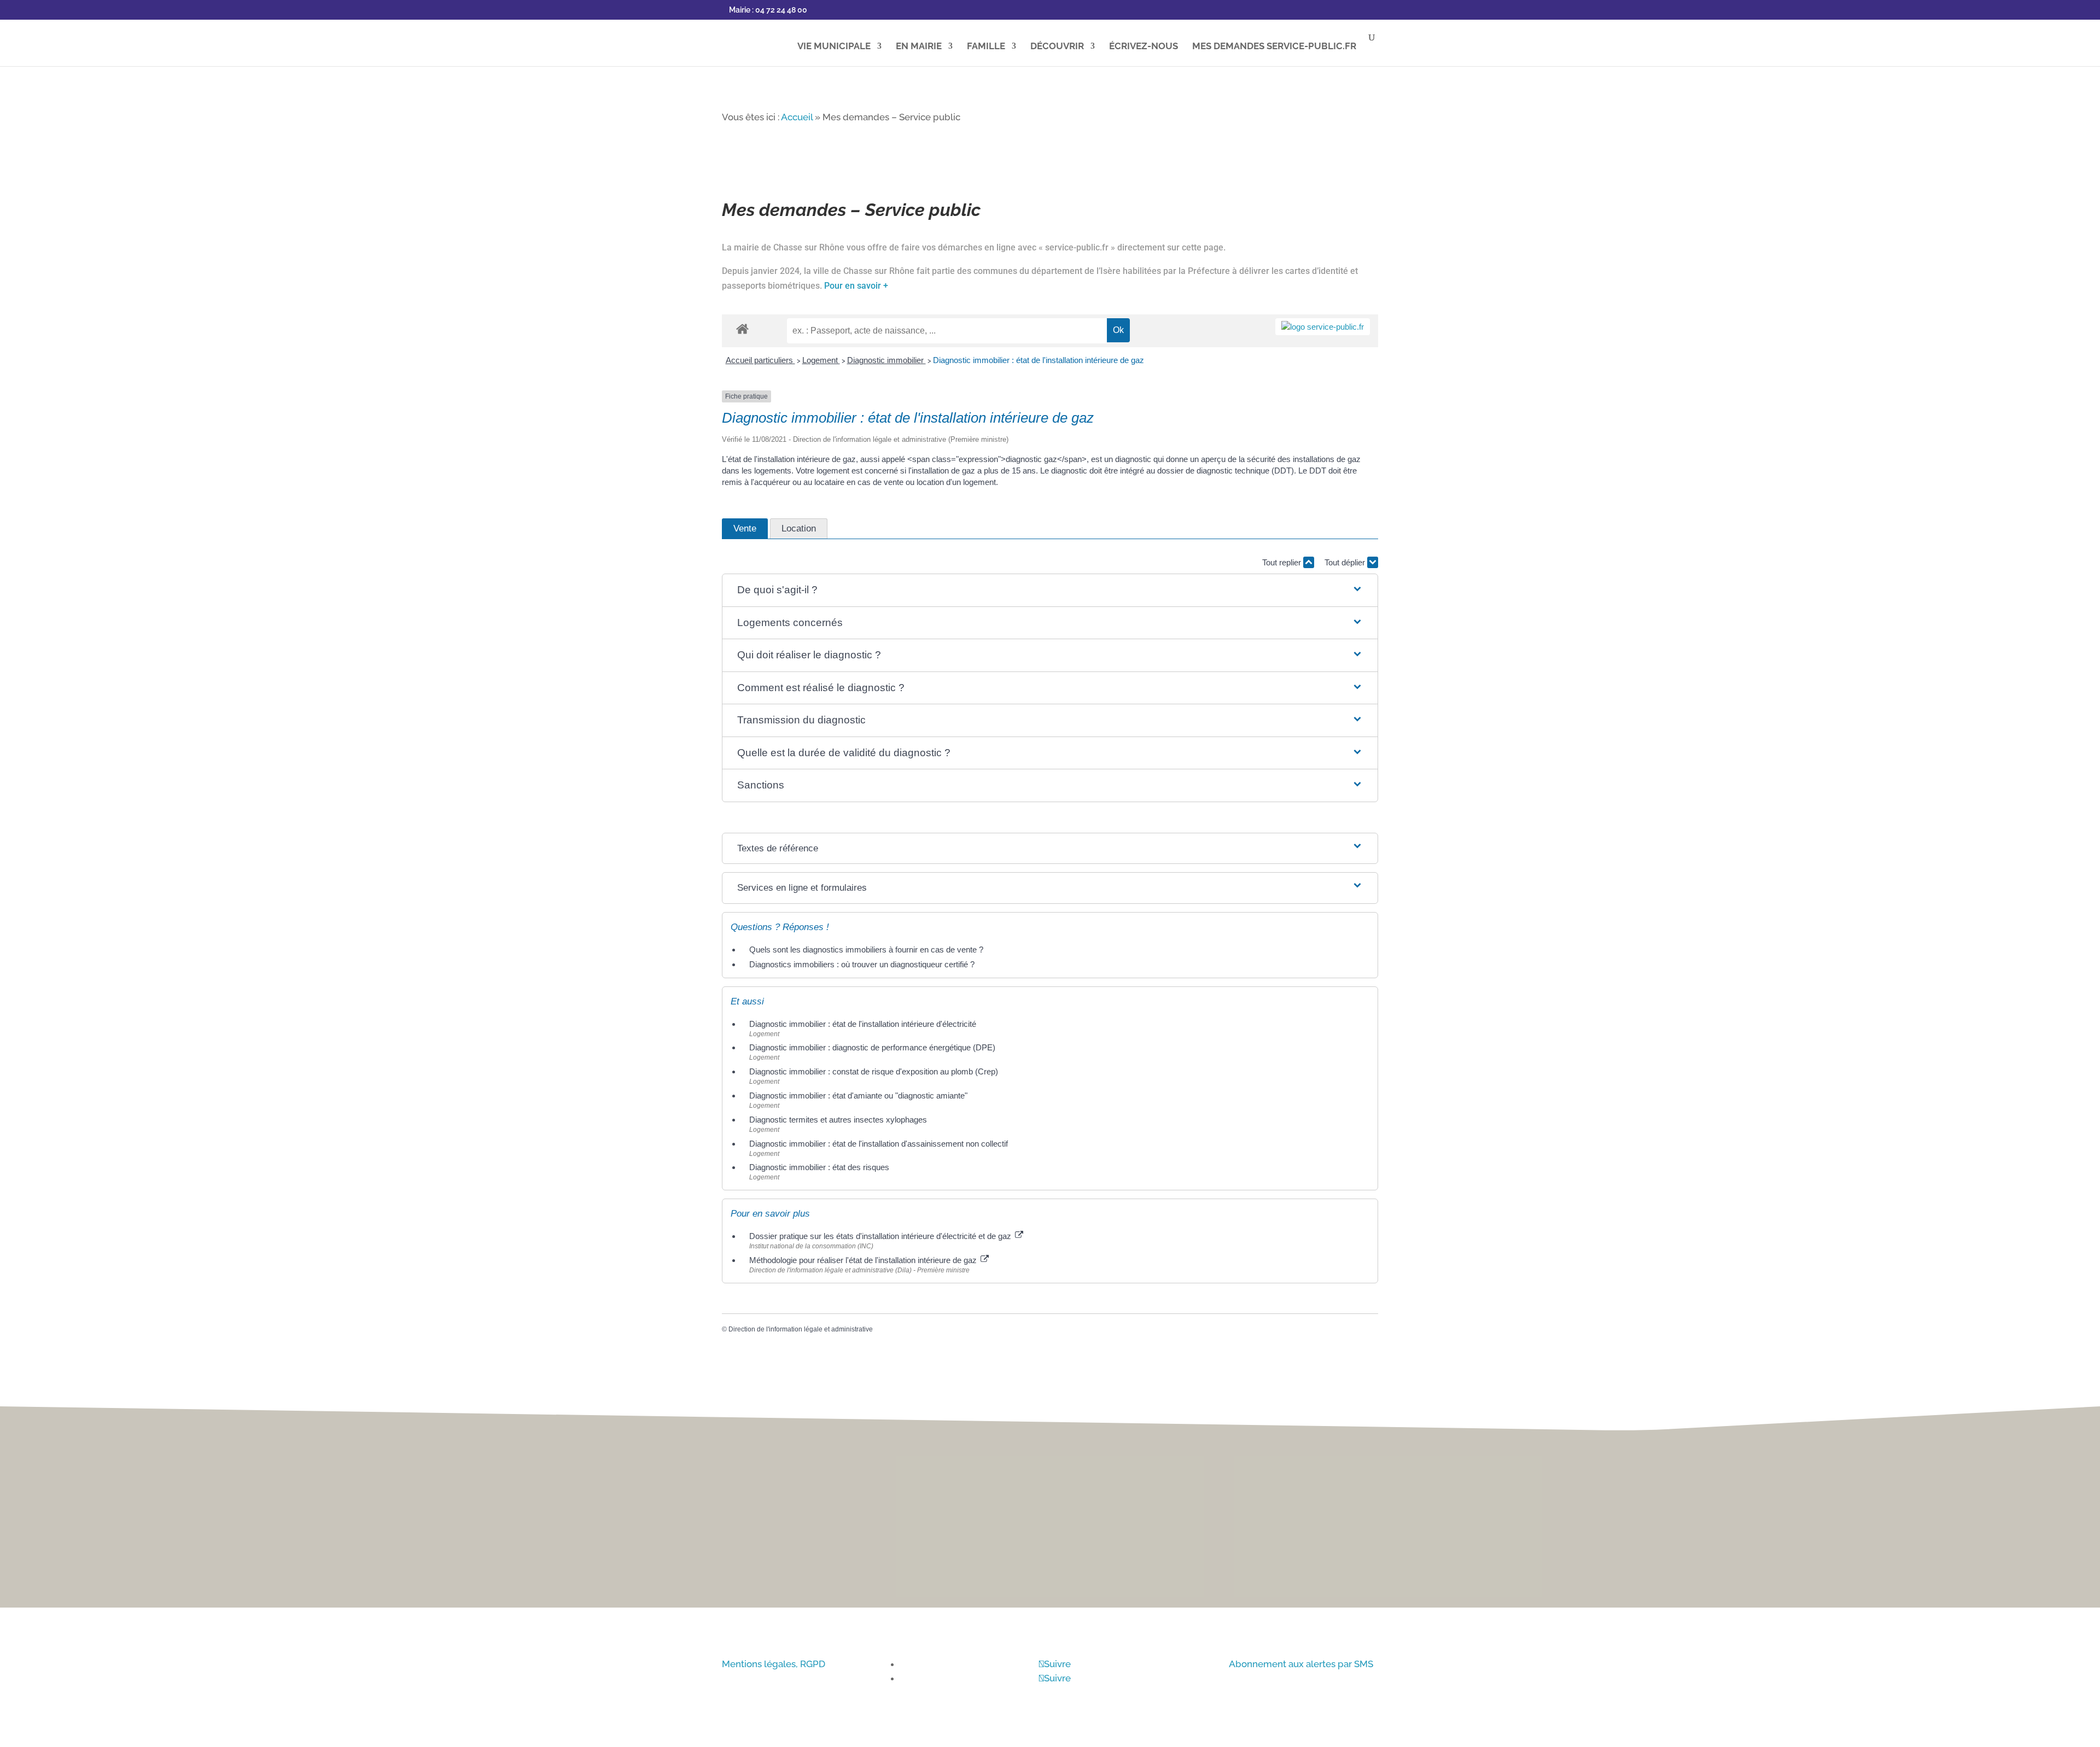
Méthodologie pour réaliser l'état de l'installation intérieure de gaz (864, 1260)
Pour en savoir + (856, 286)
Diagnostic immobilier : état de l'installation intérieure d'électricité (863, 1024)
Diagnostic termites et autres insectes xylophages (838, 1120)
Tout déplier (1346, 562)
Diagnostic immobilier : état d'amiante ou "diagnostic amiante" (858, 1095)
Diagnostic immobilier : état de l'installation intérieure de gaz (1039, 360)
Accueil (797, 117)
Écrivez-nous (1144, 47)
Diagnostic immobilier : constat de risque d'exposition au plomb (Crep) (874, 1071)
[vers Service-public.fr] (1323, 327)
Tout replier (1283, 562)
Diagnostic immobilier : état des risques (819, 1167)
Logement (821, 360)
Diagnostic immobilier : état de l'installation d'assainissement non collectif (879, 1144)
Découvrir (1057, 47)
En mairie (919, 47)
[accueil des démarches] (742, 328)
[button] (1050, 590)
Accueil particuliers (760, 360)
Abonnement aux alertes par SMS (1301, 1664)
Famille (986, 47)
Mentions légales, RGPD (774, 1664)
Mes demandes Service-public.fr (1274, 47)
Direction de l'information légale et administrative (801, 1329)
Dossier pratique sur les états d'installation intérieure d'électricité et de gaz (881, 1236)
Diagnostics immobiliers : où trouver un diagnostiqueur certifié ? (862, 964)
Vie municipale (834, 47)
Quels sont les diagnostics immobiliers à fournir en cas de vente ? (866, 950)
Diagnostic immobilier (886, 360)
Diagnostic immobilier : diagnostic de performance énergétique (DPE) (872, 1047)
